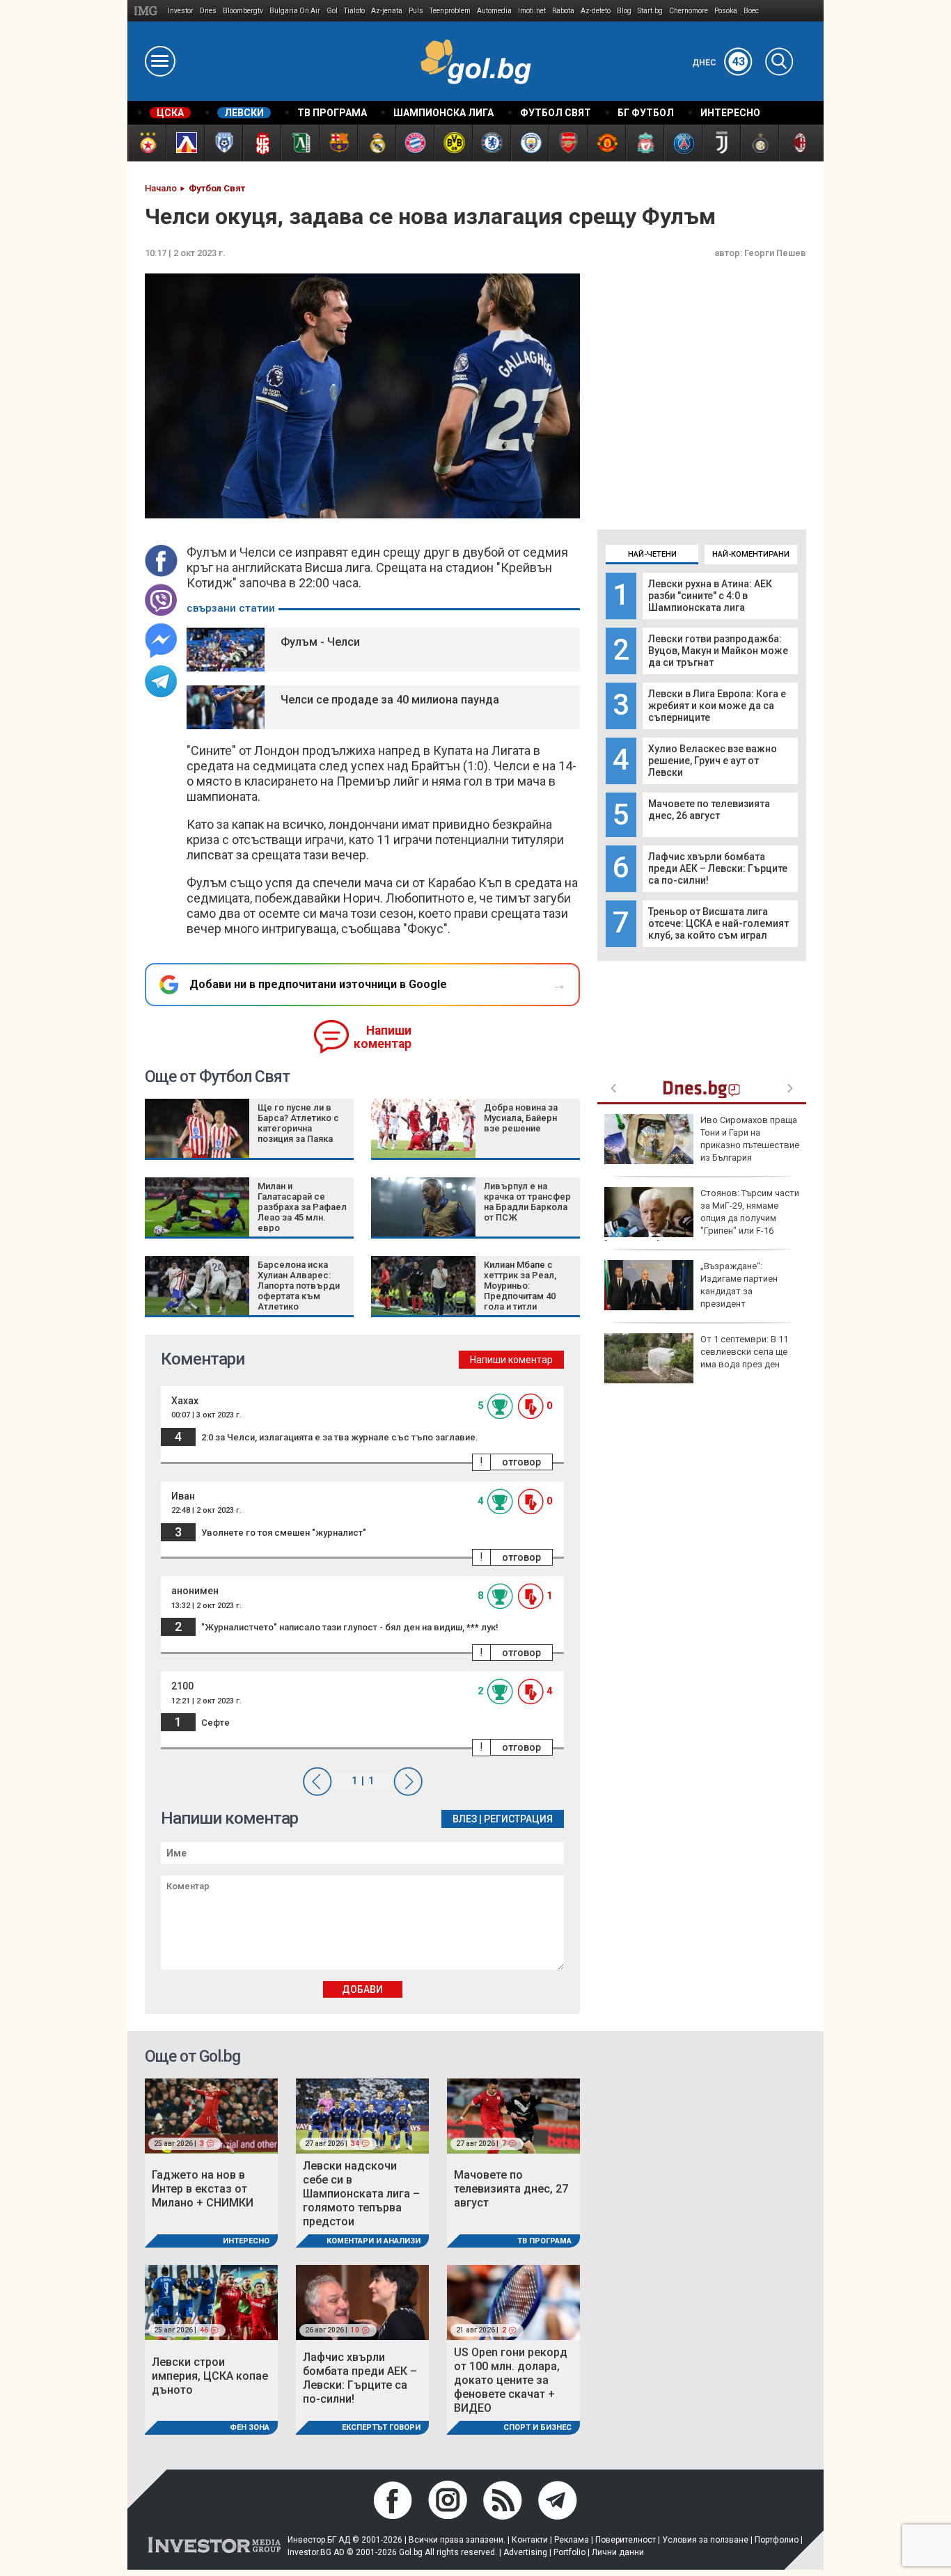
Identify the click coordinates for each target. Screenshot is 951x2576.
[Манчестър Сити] (529, 143)
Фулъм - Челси (320, 642)
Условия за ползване (705, 2540)
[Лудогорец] (300, 143)
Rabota (563, 11)
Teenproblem (450, 11)
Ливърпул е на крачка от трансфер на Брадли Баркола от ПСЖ (527, 1202)
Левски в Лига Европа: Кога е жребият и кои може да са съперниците (717, 706)
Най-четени (652, 554)
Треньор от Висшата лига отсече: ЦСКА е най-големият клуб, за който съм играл (718, 923)
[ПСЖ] (683, 143)
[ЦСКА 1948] (261, 143)
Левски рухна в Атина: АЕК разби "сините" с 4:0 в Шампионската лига (710, 596)
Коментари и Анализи (374, 2241)
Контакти (530, 2540)
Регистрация (518, 1819)
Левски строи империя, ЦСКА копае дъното (210, 2376)
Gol (332, 11)
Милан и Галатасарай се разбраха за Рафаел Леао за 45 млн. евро (302, 1207)
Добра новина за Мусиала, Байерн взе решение (521, 1118)
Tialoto (354, 11)
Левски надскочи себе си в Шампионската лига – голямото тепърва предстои (361, 2194)
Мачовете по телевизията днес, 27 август (511, 2189)
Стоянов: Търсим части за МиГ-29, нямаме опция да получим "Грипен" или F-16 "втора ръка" (702, 1218)
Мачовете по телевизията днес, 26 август (709, 810)
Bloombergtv (243, 11)
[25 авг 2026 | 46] (211, 2302)
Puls (416, 11)
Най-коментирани (751, 554)
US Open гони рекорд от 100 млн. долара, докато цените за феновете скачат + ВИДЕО (511, 2380)
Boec (751, 11)
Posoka (726, 11)
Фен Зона (250, 2427)
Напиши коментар (383, 1037)
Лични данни (618, 2552)
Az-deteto (596, 11)
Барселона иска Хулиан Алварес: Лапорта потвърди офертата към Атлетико (299, 1286)
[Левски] (185, 143)
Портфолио (777, 2540)
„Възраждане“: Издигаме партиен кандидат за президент (739, 1285)
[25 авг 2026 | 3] (211, 2115)
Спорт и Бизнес (537, 2427)
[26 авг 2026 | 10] (362, 2302)
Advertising (525, 2552)
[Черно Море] (223, 143)
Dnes (208, 11)
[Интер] (759, 143)
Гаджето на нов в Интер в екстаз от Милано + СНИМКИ (203, 2189)
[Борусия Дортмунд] (453, 143)
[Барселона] (338, 143)
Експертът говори (381, 2427)
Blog (624, 11)
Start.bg (650, 11)
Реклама (572, 2540)
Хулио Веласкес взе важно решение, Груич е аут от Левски (713, 761)
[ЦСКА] (147, 143)
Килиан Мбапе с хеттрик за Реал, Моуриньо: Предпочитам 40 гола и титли (520, 1286)
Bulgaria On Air (295, 11)
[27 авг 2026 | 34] (362, 2115)
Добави (362, 1989)
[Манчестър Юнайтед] (606, 143)
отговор (521, 1462)
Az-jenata (387, 11)
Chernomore (689, 11)
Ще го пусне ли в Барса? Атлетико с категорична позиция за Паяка (298, 1123)
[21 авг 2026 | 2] (513, 2302)
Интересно (246, 2241)
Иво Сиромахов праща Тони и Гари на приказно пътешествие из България (750, 1139)
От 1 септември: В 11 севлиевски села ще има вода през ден (744, 1352)
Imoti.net (532, 11)
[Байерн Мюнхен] (415, 143)
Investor (181, 11)
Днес (719, 63)
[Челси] (491, 143)
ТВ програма (544, 2241)
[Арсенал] (568, 143)
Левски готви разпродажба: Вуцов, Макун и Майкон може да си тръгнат (718, 651)
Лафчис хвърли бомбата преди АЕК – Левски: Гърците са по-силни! (718, 868)
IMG (148, 11)
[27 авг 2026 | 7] (513, 2115)
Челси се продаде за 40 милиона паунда (390, 700)
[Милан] (797, 143)
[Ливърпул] (644, 143)
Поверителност (626, 2540)
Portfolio (569, 2552)
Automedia (494, 11)
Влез (465, 1819)
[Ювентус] (721, 143)
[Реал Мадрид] (376, 143)
